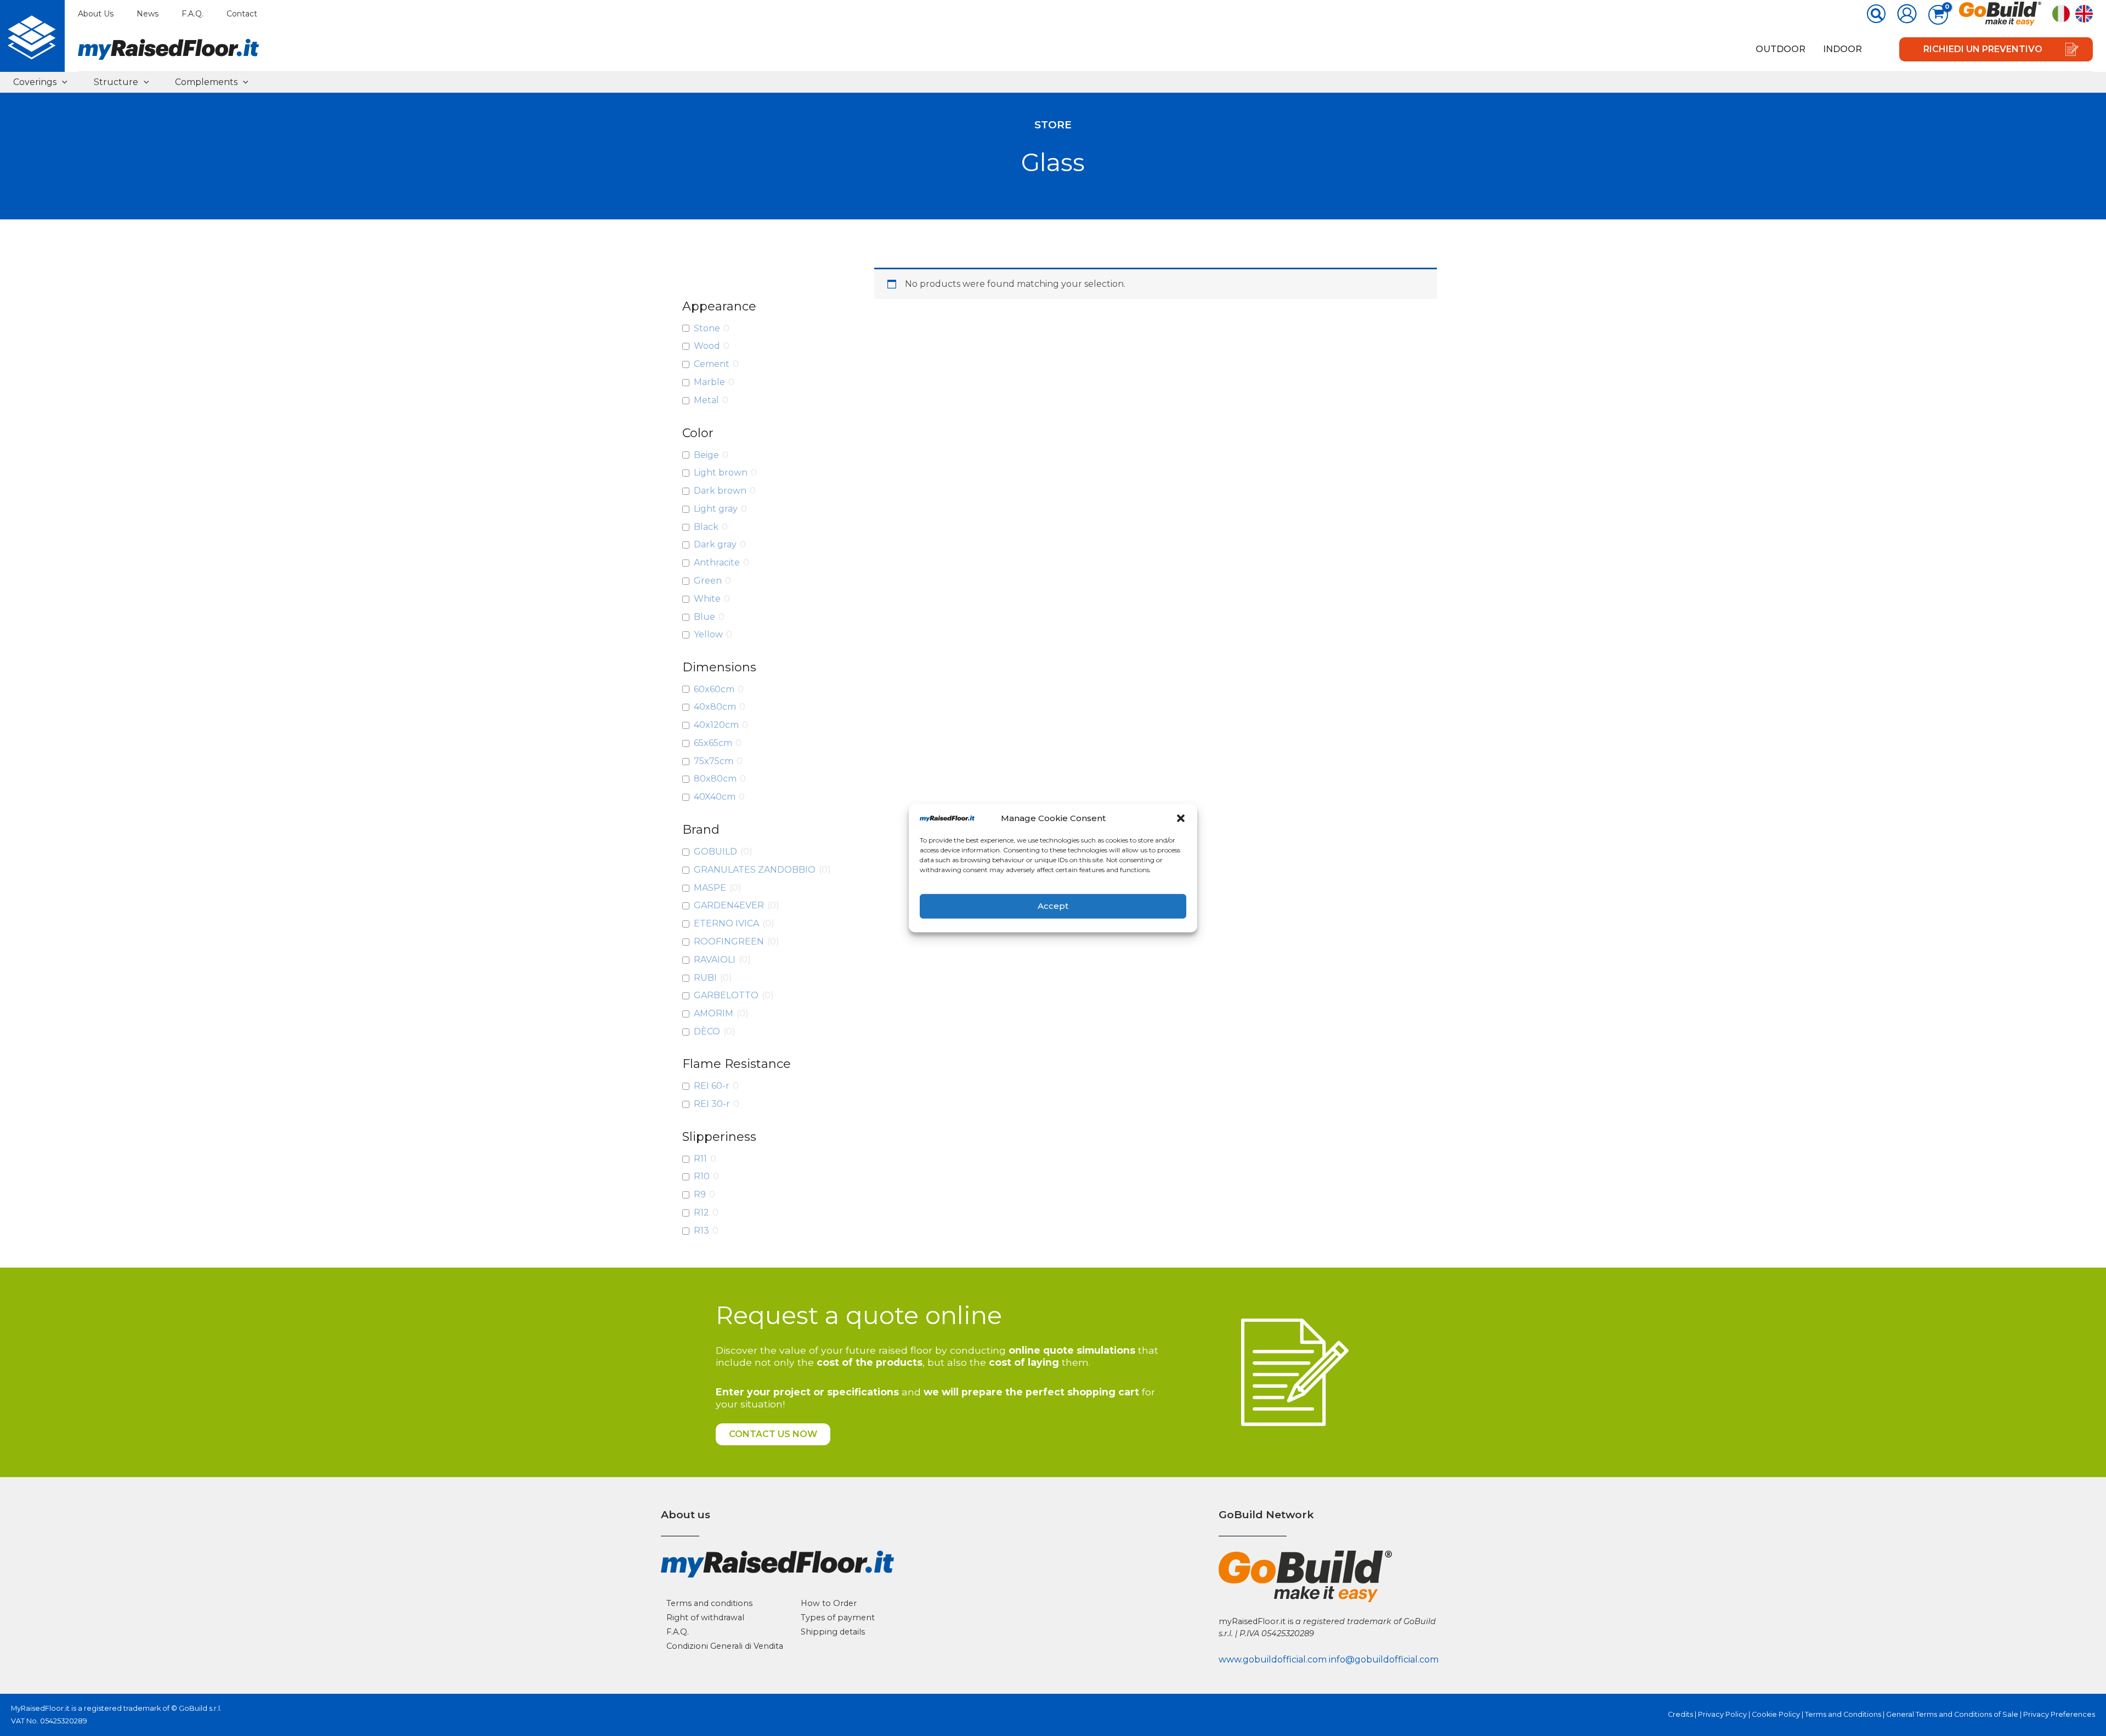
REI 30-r (712, 1104)
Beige (706, 455)
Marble (709, 382)
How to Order (829, 1603)
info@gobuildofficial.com (1384, 1659)
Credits (1680, 1714)
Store (1053, 125)
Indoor (1842, 49)
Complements (206, 82)
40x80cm (715, 707)
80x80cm (715, 779)
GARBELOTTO (726, 995)
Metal (706, 400)
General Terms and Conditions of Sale (1952, 1714)
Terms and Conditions (1843, 1714)
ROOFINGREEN (729, 941)
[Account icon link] (1907, 14)
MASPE (710, 888)
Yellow (708, 634)
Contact (242, 14)
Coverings (35, 82)
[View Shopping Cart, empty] (1938, 15)
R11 (700, 1159)
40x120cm (716, 725)
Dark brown (720, 491)
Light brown (721, 473)
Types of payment (838, 1618)
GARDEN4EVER (729, 905)
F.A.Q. (193, 14)
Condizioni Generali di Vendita (725, 1646)
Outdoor (1781, 49)
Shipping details (833, 1632)
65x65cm (713, 743)
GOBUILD (715, 852)
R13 (701, 1231)
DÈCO (707, 1031)
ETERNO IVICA (726, 923)
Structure (116, 82)
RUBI (705, 978)
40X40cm (715, 797)
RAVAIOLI (715, 960)
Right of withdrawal (705, 1618)
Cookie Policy (1776, 1714)
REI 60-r (712, 1086)
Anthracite (717, 562)
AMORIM (714, 1013)
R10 (702, 1176)
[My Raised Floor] (32, 36)
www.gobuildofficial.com (1273, 1659)
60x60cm (714, 689)
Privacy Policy (1722, 1714)
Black (706, 527)
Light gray (716, 509)
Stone (707, 328)
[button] (1181, 818)
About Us (96, 14)
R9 (700, 1194)
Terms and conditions (709, 1603)
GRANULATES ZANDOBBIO (755, 870)
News (148, 14)
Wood (707, 346)
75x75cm (714, 761)
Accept (1053, 906)
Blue (704, 617)
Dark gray (715, 544)
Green (708, 581)
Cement (712, 364)
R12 (701, 1212)
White (707, 599)
